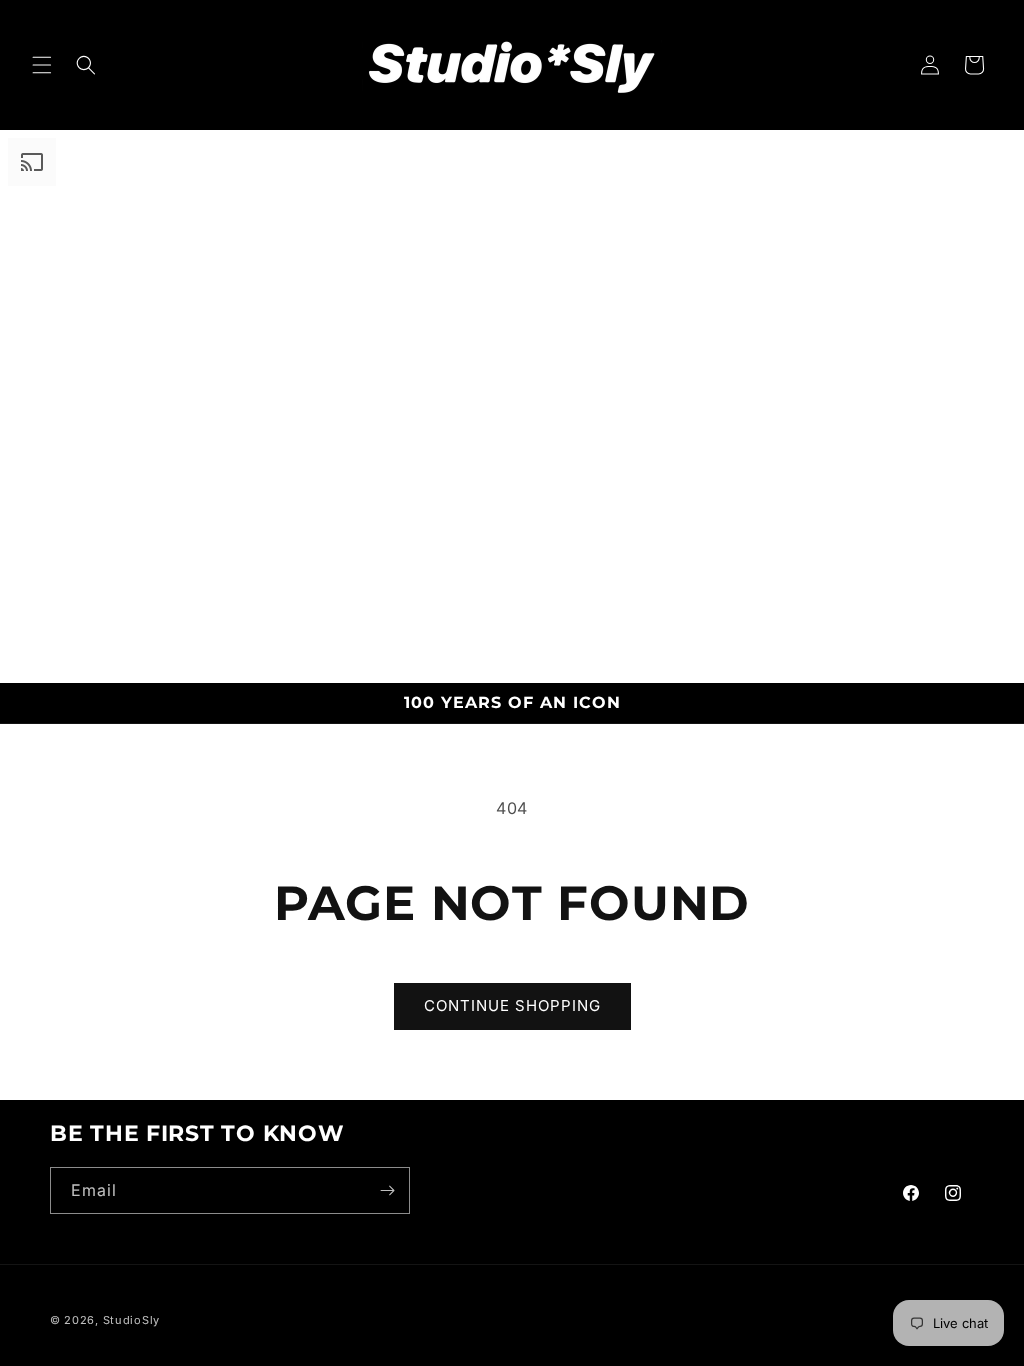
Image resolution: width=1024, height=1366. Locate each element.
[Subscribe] (387, 1190)
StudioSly (131, 1320)
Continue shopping (512, 1005)
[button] (42, 65)
